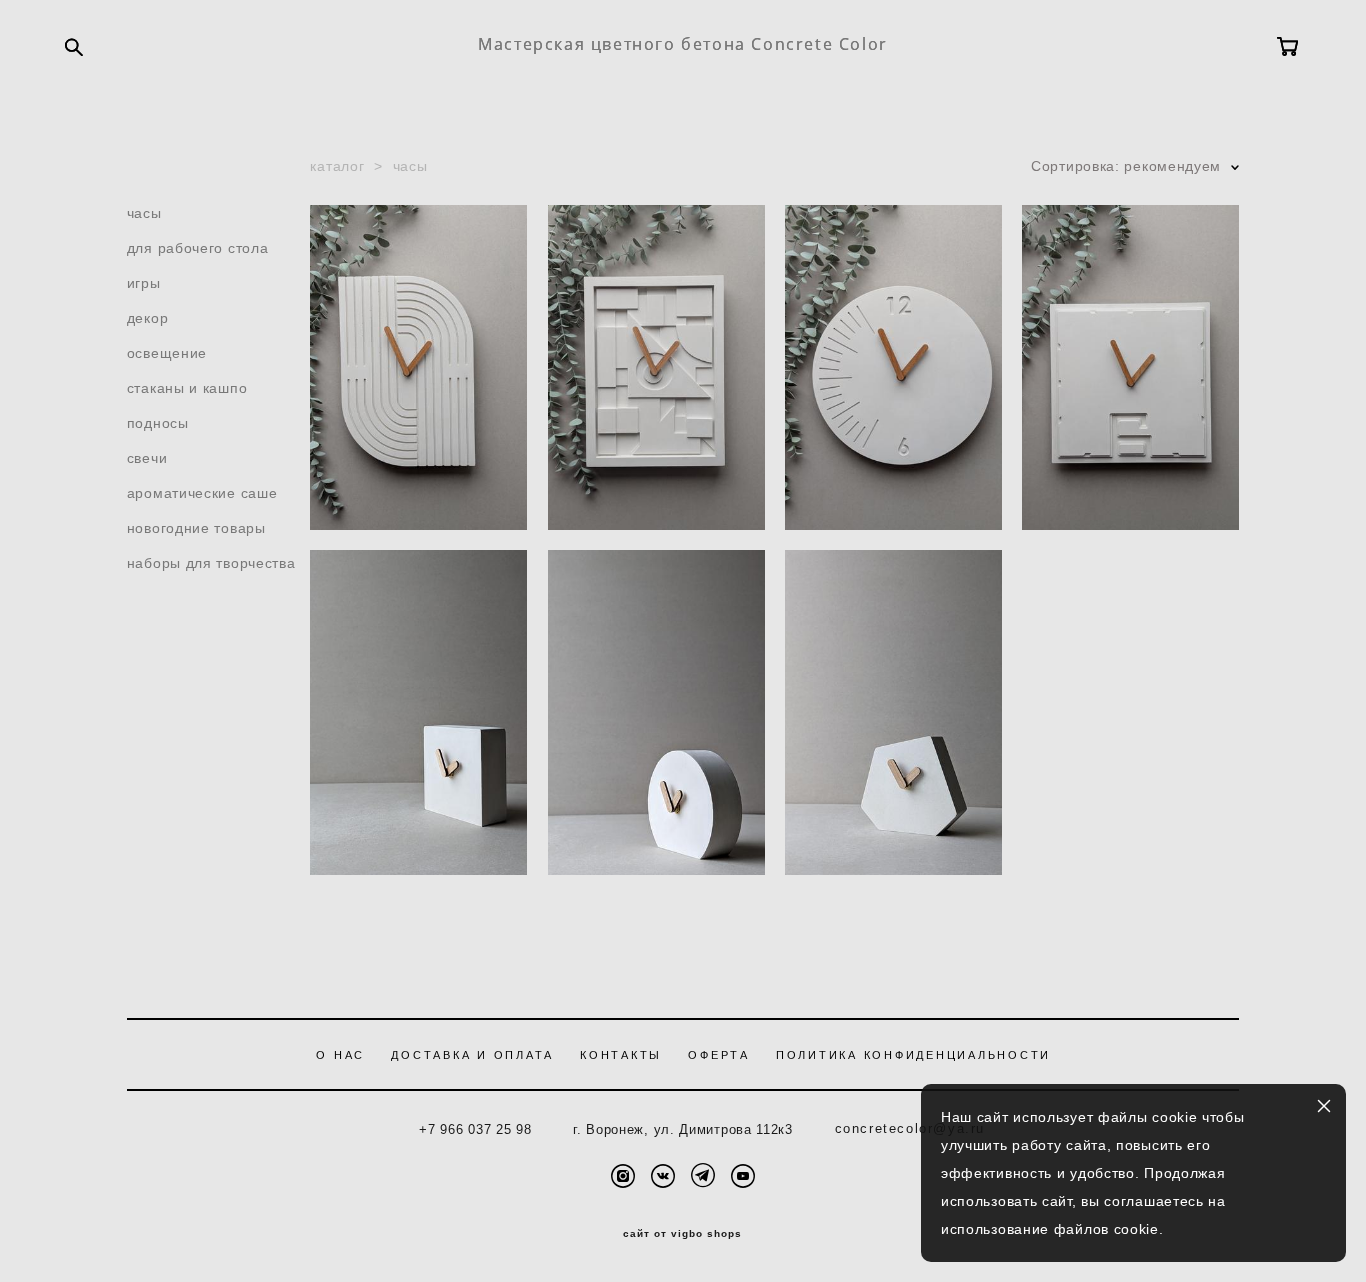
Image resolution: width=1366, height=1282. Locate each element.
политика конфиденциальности (913, 1055)
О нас (340, 1055)
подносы (158, 423)
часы (144, 213)
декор (148, 318)
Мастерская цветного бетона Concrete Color (683, 44)
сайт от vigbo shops (682, 1234)
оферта (719, 1055)
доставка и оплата (472, 1055)
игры (144, 283)
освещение (167, 353)
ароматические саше (202, 493)
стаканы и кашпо (187, 388)
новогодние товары (196, 528)
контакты (621, 1055)
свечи (147, 458)
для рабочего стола (198, 248)
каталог (337, 166)
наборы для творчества (211, 563)
